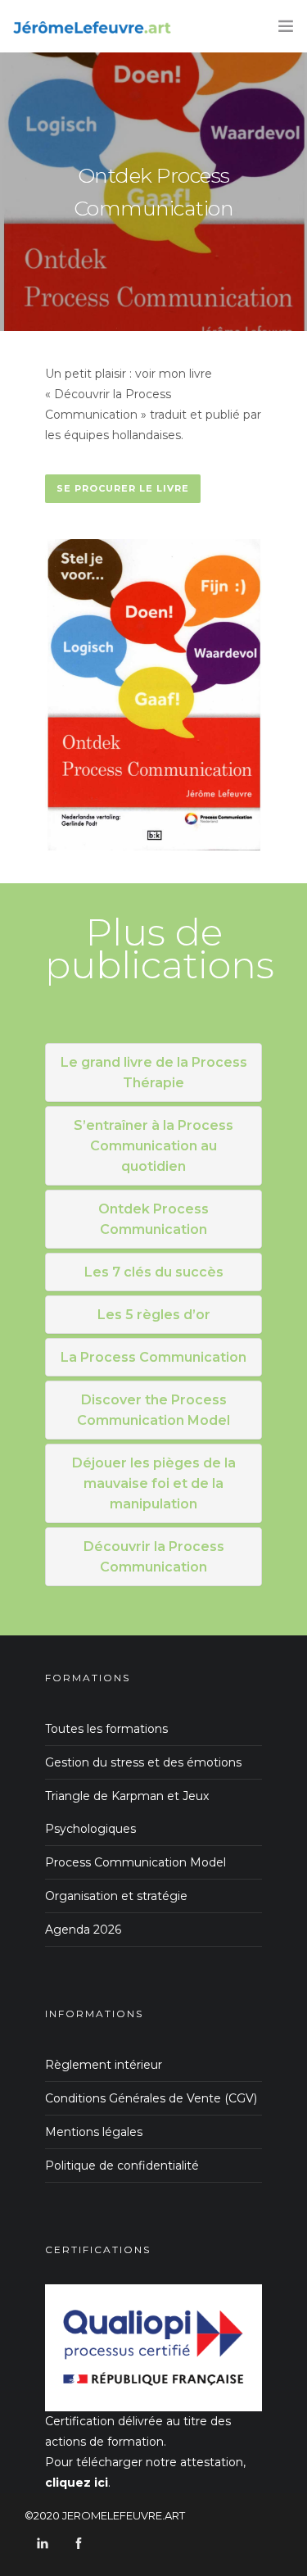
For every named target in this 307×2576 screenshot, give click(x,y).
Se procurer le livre (123, 488)
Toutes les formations (106, 1729)
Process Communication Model (135, 1862)
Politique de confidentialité (122, 2166)
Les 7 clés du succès (154, 1272)
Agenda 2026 (83, 1930)
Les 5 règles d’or (154, 1315)
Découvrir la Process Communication (154, 1557)
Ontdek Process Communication (153, 1219)
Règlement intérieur (104, 2065)
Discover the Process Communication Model (153, 1410)
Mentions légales (94, 2132)
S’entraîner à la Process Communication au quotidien (153, 1146)
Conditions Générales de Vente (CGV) (151, 2098)
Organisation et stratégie (116, 1896)
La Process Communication (153, 1357)
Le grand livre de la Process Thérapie (154, 1073)
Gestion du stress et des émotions (143, 1762)
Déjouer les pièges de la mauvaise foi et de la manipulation (154, 1483)
